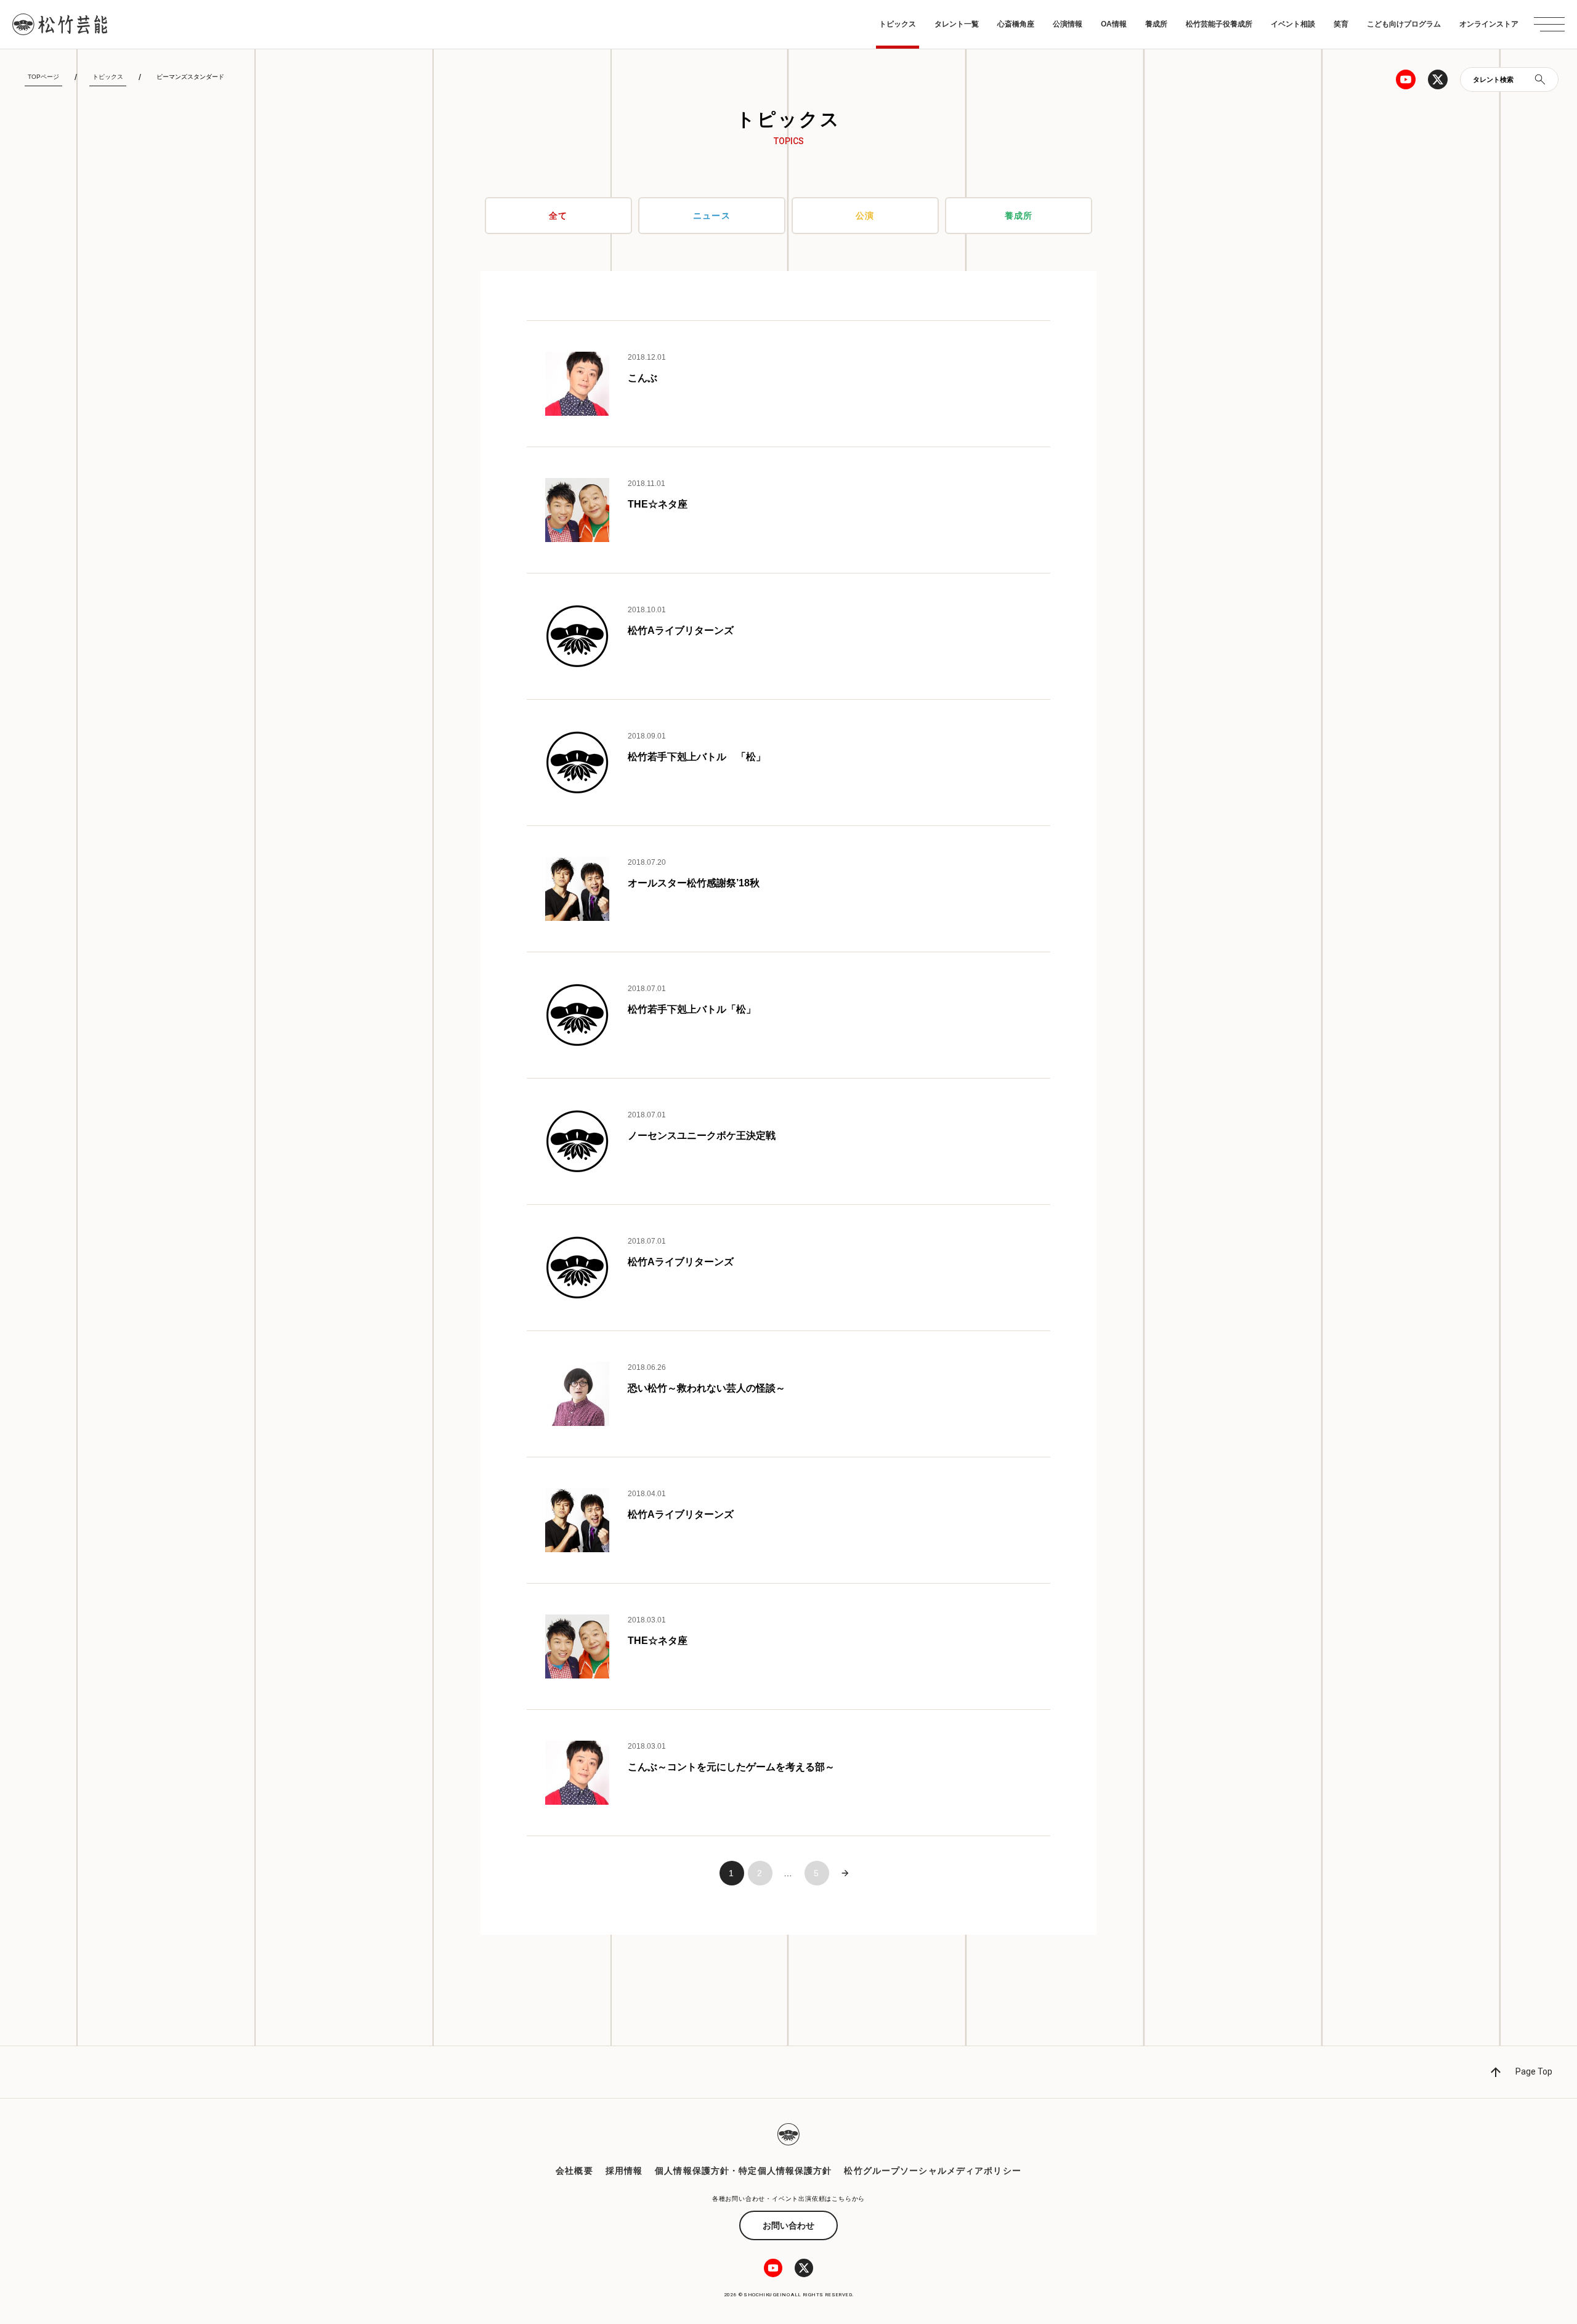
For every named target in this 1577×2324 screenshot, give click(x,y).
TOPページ (43, 77)
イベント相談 (1293, 24)
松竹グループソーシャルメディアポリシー (932, 2171)
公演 (865, 216)
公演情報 (1068, 24)
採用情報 (624, 2171)
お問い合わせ (788, 2225)
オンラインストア (1489, 24)
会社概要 (574, 2171)
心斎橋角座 (1016, 24)
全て (558, 216)
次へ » (845, 1873)
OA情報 (1114, 24)
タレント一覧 (957, 24)
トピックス (898, 24)
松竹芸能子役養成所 (1219, 24)
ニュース (711, 216)
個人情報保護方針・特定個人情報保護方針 (743, 2171)
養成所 (1156, 24)
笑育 (1341, 24)
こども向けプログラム (1404, 24)
